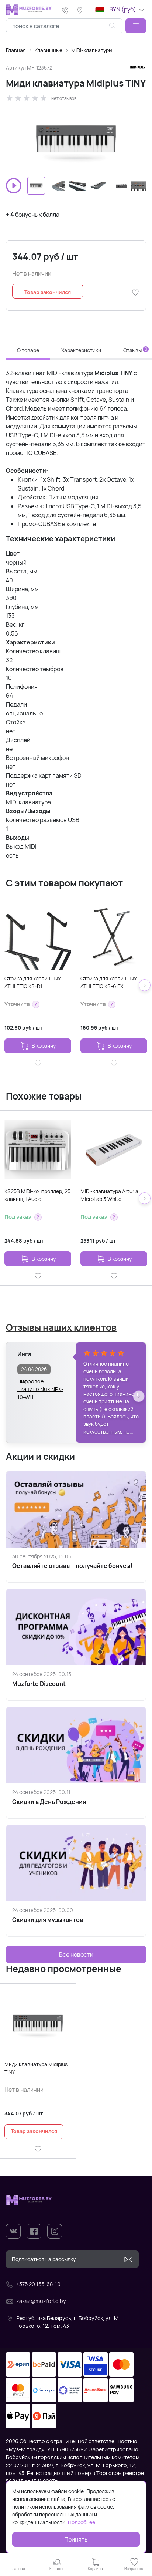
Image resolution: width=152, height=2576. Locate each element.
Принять (76, 2539)
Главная (16, 50)
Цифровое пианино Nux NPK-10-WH (40, 1386)
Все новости (76, 1954)
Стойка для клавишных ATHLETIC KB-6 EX (108, 982)
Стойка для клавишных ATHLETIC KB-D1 (32, 982)
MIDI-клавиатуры (92, 50)
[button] (136, 26)
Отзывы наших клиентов (61, 1327)
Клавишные (49, 50)
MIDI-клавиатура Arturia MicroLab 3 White (109, 1195)
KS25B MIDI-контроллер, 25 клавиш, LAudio (37, 1195)
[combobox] (64, 26)
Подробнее (82, 2522)
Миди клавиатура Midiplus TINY (36, 2068)
